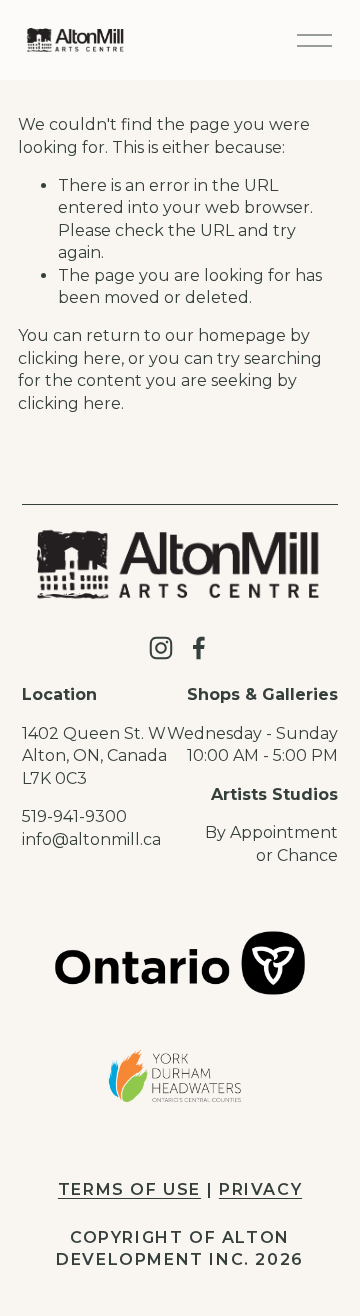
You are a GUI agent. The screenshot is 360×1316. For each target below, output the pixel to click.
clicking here (69, 358)
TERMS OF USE (129, 1189)
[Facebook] (199, 648)
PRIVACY (260, 1189)
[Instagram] (161, 648)
